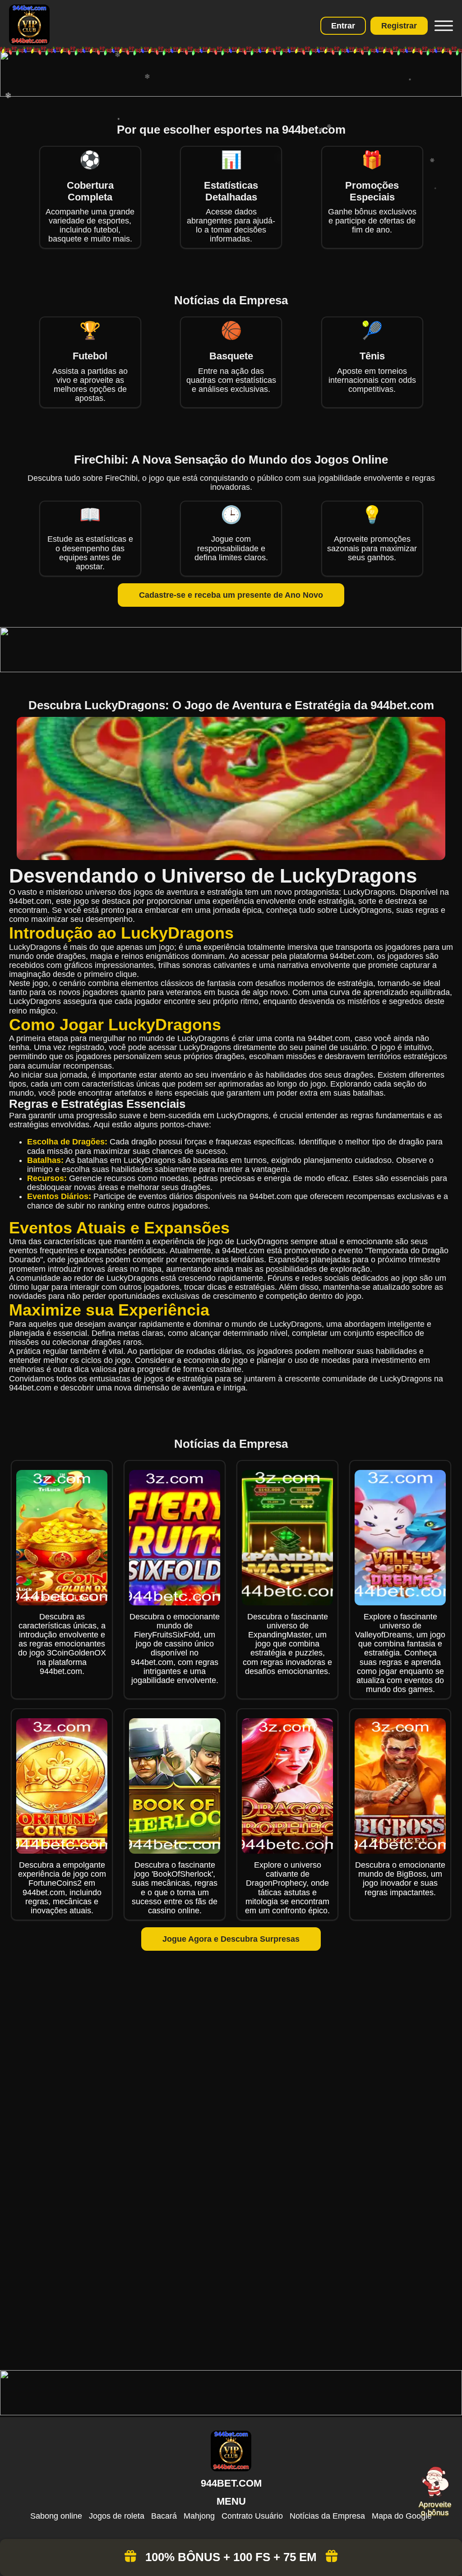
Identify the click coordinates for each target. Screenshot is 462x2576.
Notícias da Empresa (327, 2516)
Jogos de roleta (117, 2516)
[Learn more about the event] (231, 94)
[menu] (443, 26)
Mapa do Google (402, 2516)
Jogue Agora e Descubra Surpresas (231, 1939)
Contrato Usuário (252, 2516)
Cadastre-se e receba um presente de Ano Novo (231, 595)
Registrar (399, 26)
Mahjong (199, 2516)
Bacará (164, 2516)
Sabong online (56, 2516)
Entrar (343, 26)
